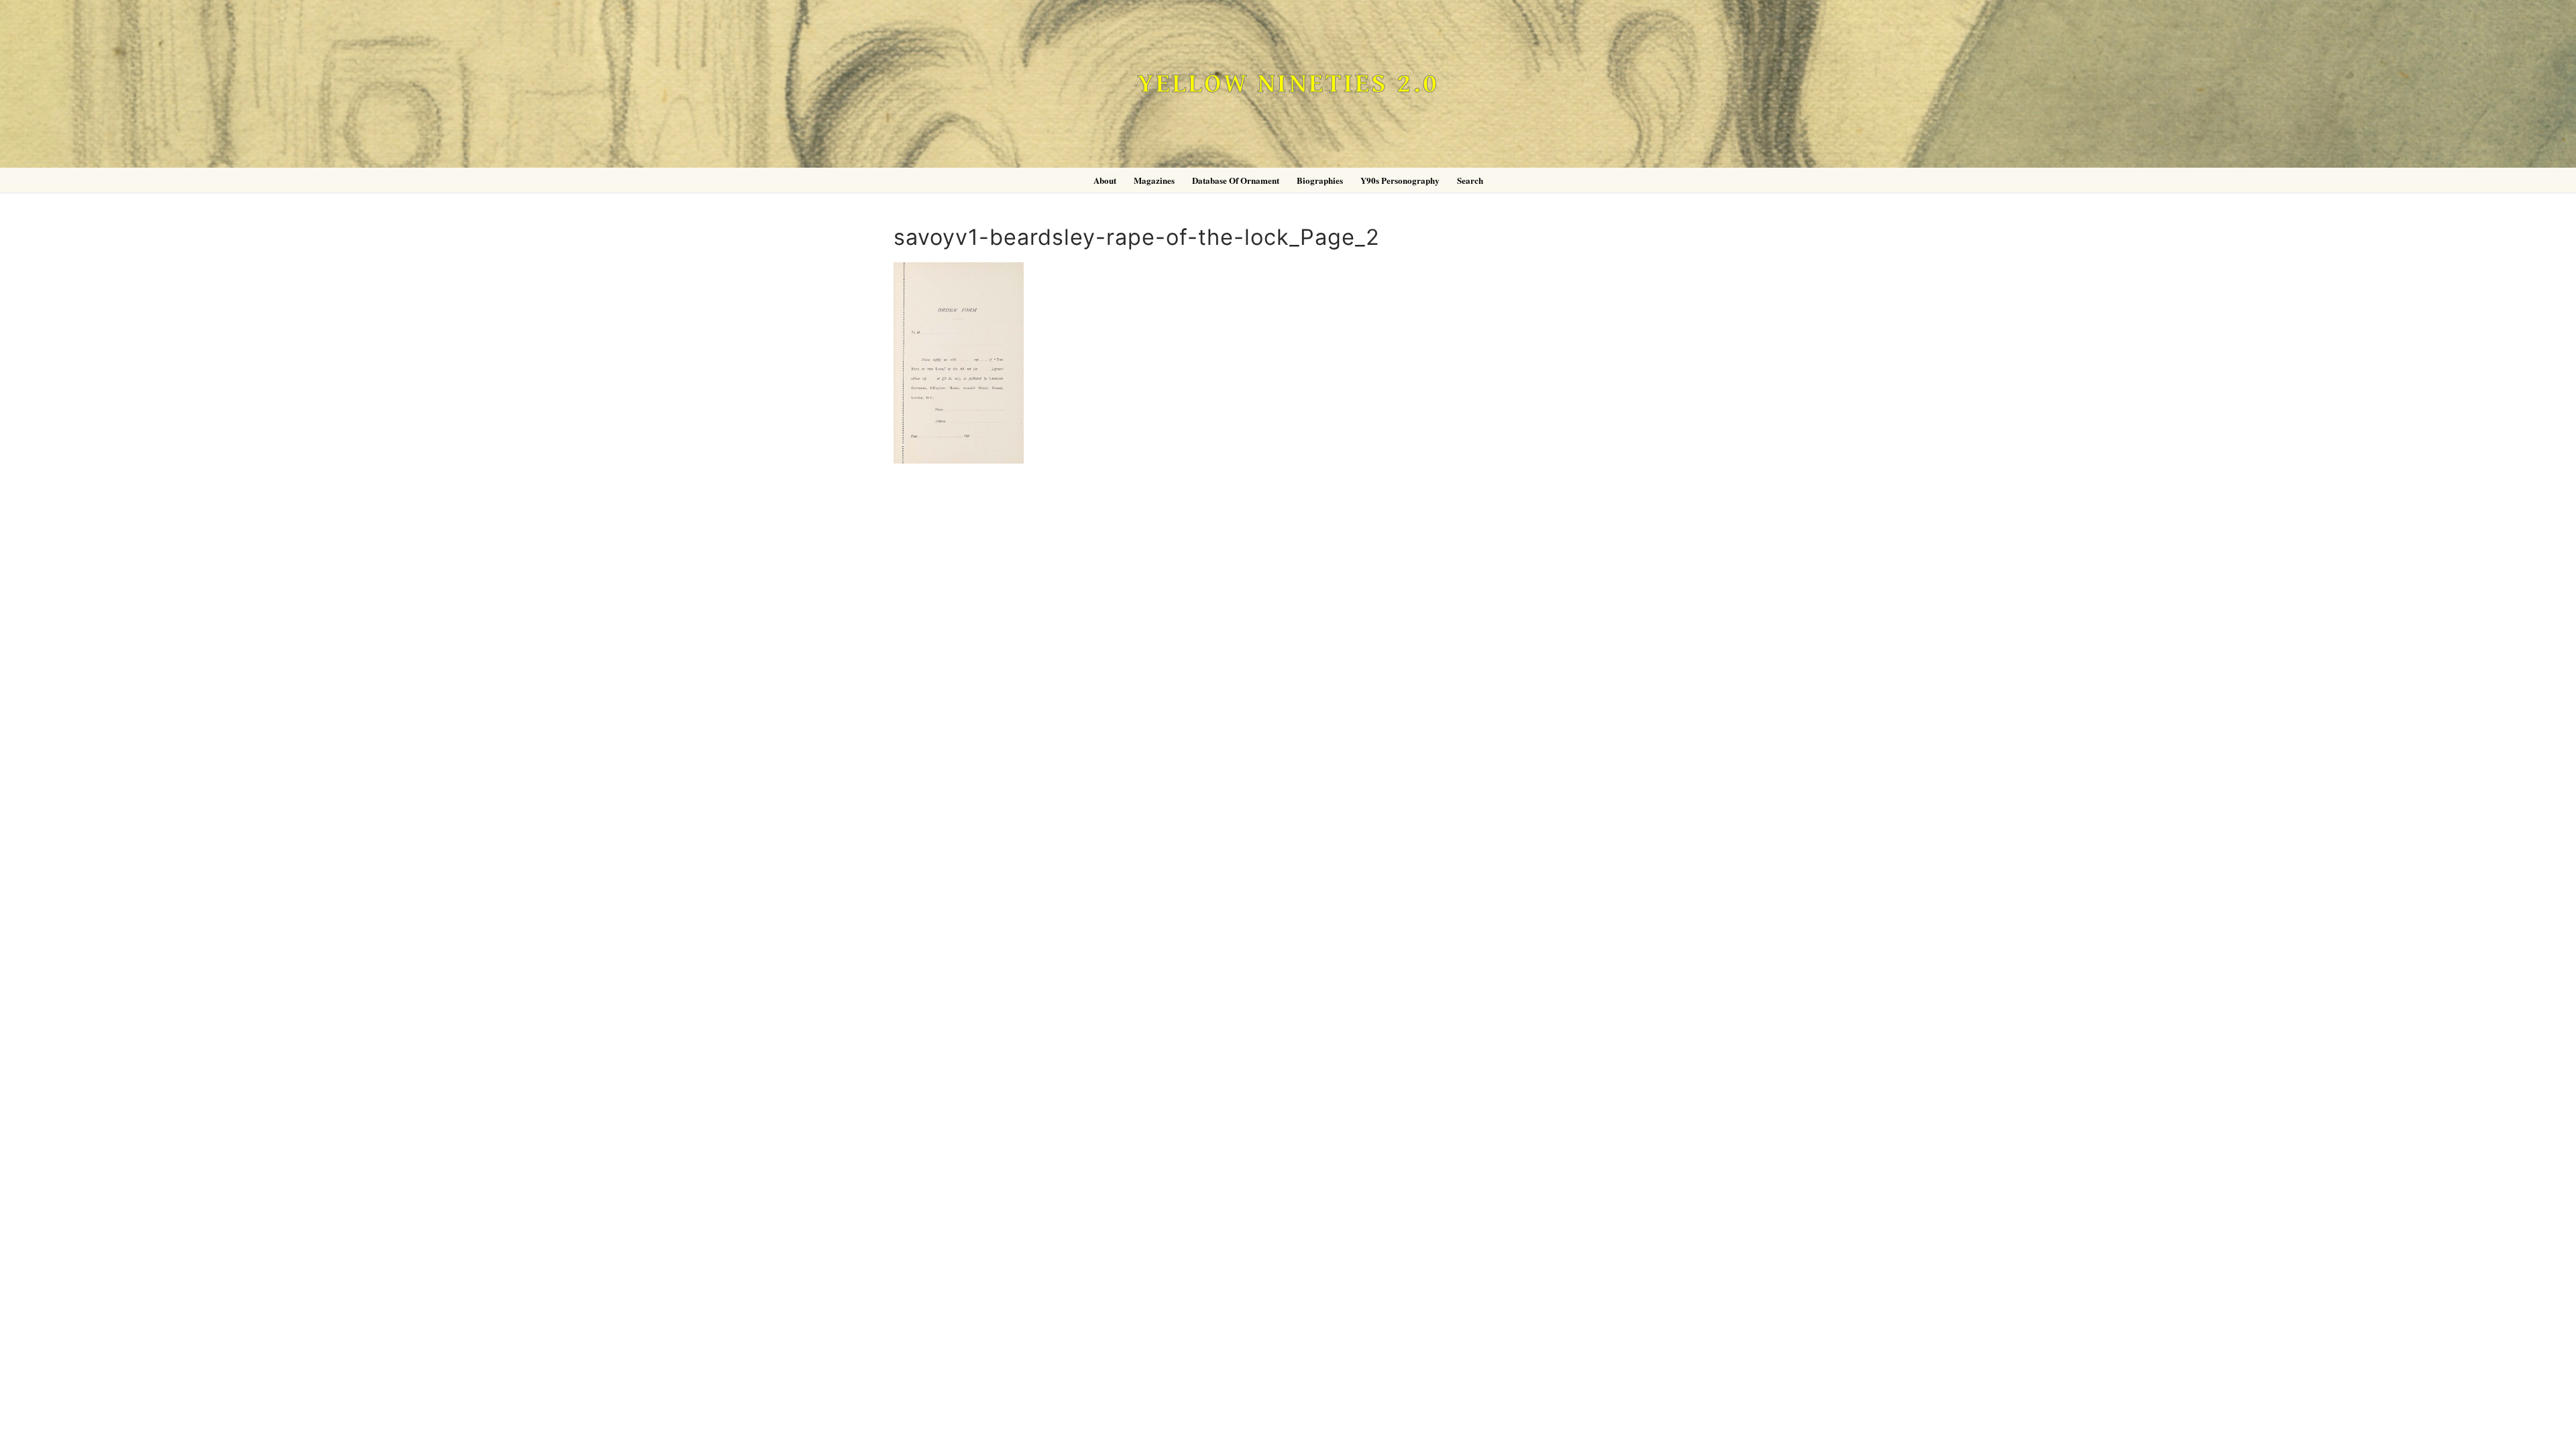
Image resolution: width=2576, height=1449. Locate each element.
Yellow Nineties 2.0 (1288, 84)
